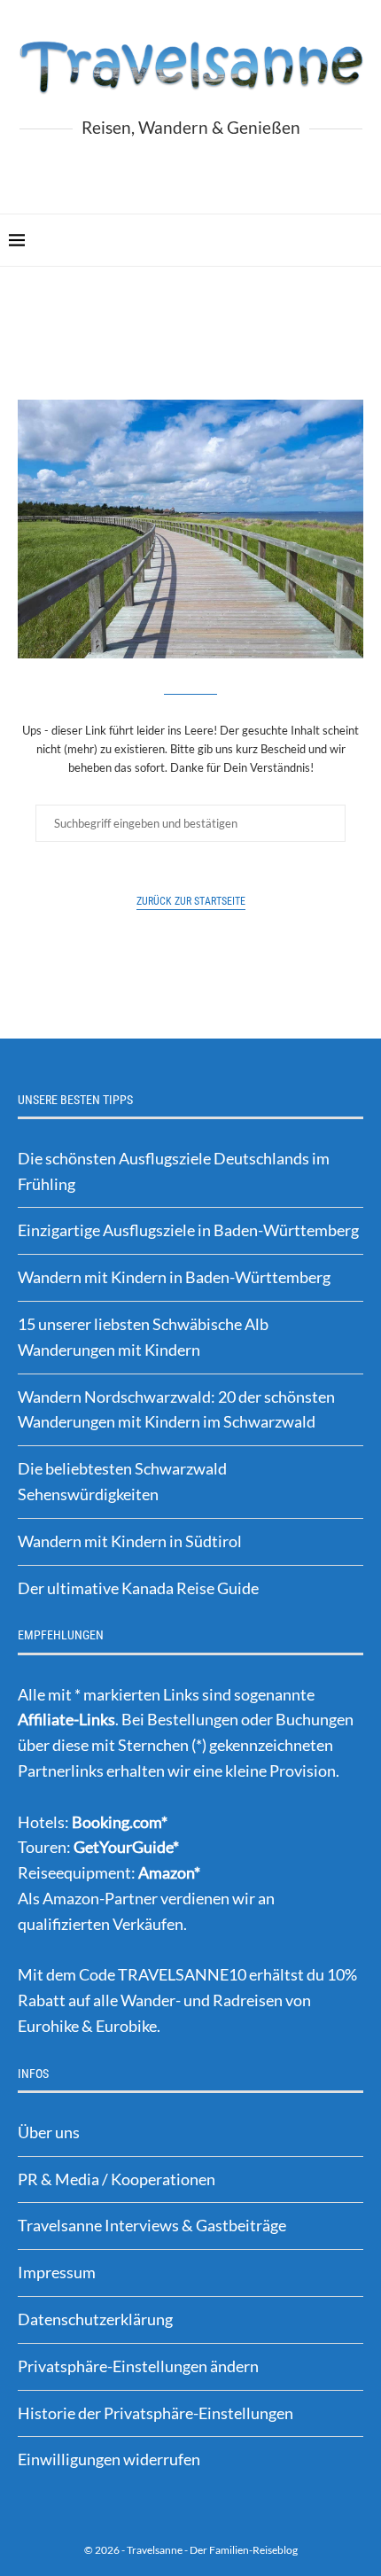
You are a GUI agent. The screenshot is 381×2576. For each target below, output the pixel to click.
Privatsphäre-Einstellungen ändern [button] (138, 2366)
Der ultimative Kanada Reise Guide (138, 1588)
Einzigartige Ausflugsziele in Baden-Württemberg (188, 1230)
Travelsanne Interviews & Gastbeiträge (152, 2225)
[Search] (363, 240)
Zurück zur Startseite (191, 901)
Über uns (49, 2132)
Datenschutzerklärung (95, 2319)
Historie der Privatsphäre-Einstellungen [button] (156, 2413)
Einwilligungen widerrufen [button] (109, 2459)
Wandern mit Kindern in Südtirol (130, 1541)
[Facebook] (156, 170)
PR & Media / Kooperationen (117, 2179)
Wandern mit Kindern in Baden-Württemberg (174, 1277)
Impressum (57, 2272)
